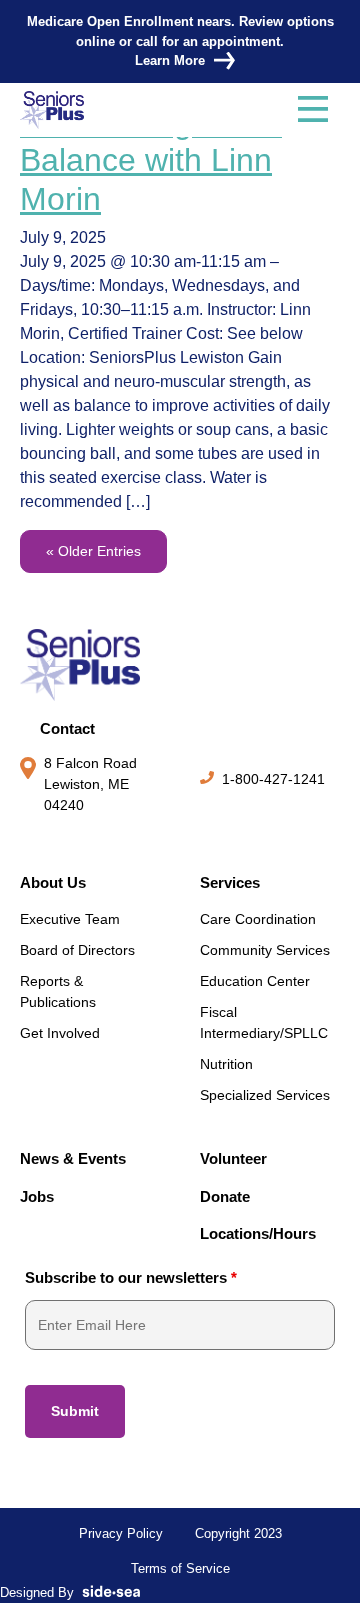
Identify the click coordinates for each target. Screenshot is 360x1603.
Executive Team (70, 919)
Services (230, 882)
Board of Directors (77, 950)
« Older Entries (93, 551)
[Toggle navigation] (313, 110)
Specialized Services (265, 1095)
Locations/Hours (258, 1233)
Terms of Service (180, 1568)
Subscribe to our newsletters (131, 1277)
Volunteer (233, 1158)
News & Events (73, 1158)
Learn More (170, 60)
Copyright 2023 (238, 1533)
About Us (53, 882)
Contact (67, 728)
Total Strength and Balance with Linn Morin (151, 160)
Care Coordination (258, 919)
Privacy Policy (121, 1533)
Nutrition (226, 1064)
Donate (225, 1196)
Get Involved (60, 1033)
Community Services (265, 950)
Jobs (37, 1196)
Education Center (255, 981)
